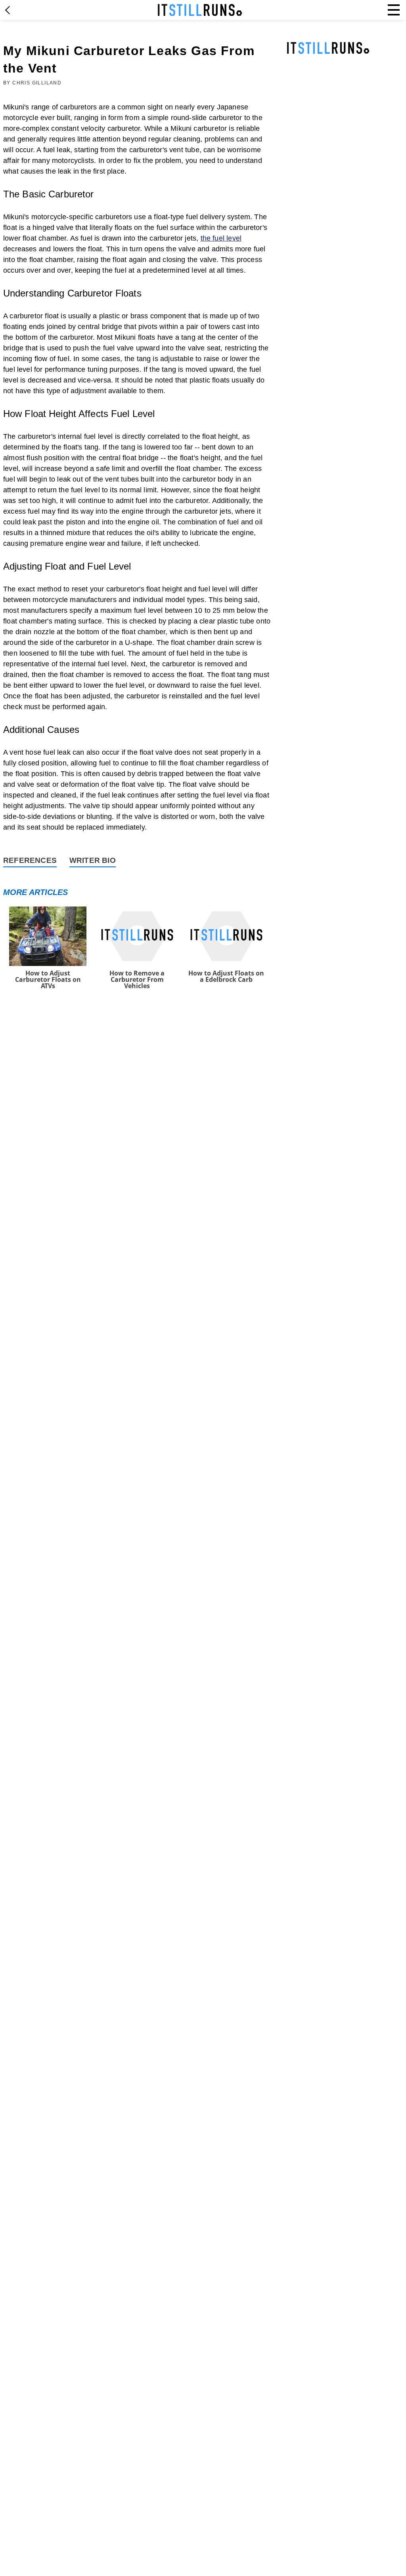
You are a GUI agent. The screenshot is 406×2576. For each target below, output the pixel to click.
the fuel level (221, 238)
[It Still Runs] (200, 10)
